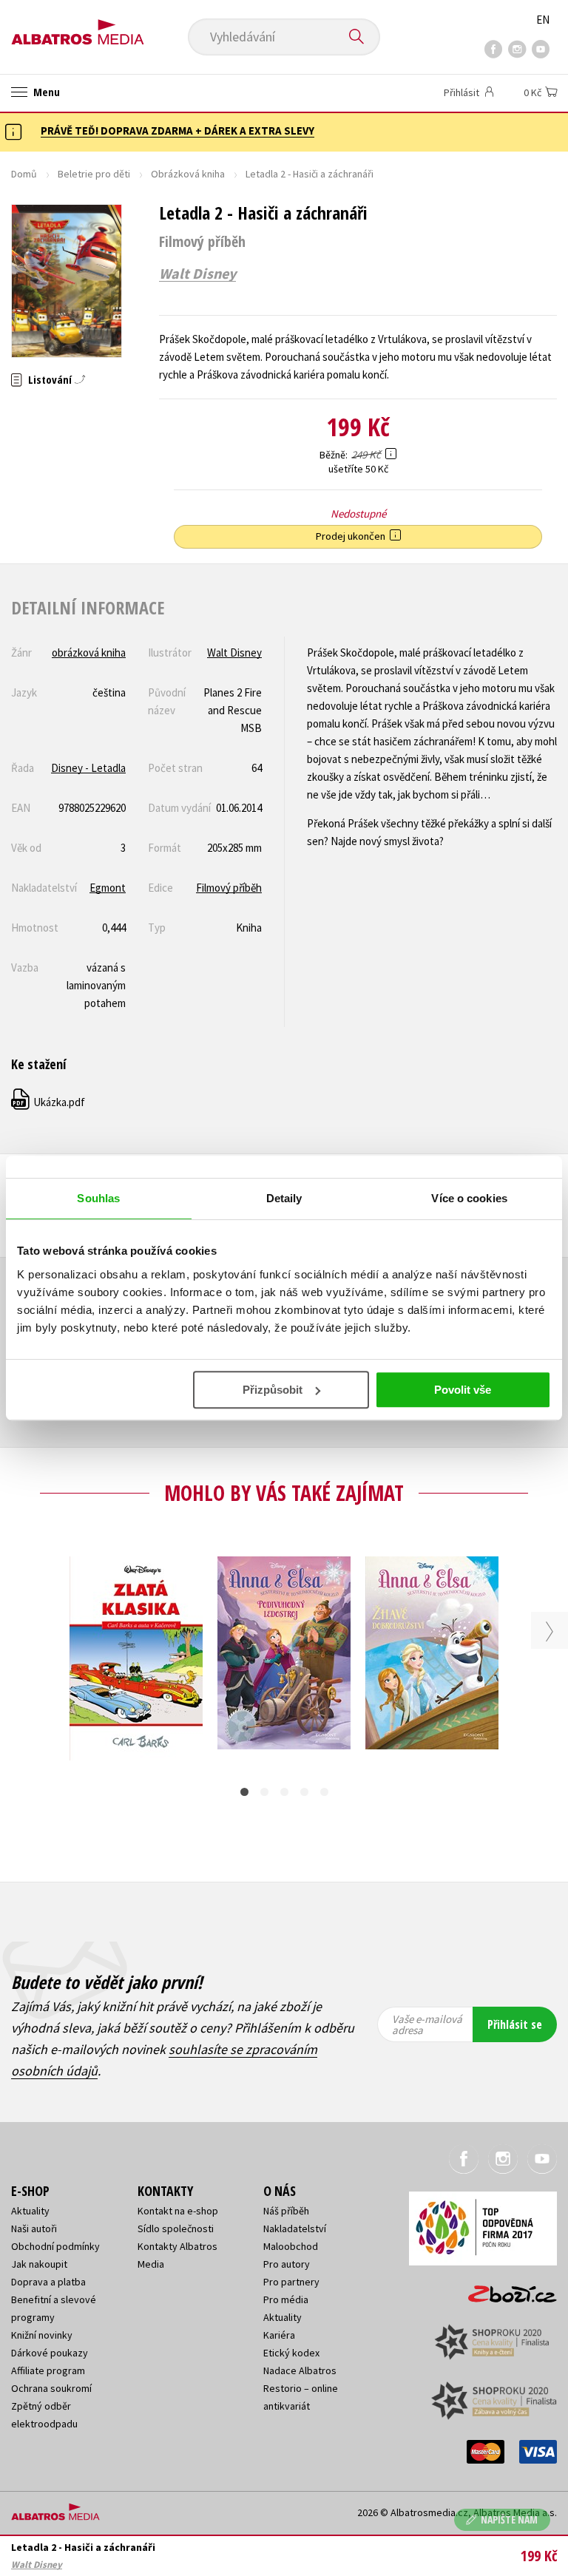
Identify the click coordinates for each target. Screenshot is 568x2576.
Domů (24, 174)
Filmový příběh (229, 888)
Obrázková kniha (188, 174)
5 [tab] (324, 1792)
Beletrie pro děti (94, 174)
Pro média (286, 2299)
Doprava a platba (48, 2282)
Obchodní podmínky (55, 2246)
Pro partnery (291, 2282)
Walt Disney (197, 274)
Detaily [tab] (284, 1198)
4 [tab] (304, 1792)
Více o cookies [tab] (469, 1198)
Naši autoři (34, 2228)
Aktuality (30, 2211)
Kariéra (279, 2335)
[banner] (78, 27)
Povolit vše (463, 1390)
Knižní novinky (42, 2335)
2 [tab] (264, 1792)
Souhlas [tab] (98, 1198)
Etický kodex (291, 2353)
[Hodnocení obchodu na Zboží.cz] (505, 2289)
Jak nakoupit (39, 2264)
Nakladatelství (295, 2228)
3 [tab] (284, 1792)
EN (543, 20)
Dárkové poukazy (50, 2353)
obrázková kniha (89, 653)
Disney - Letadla (88, 768)
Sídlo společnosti (176, 2228)
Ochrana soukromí (51, 2388)
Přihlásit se (515, 2024)
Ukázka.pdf (49, 1102)
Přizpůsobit (273, 1390)
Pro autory (287, 2264)
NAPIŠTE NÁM (509, 2519)
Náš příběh (286, 2211)
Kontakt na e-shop (178, 2211)
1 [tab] (244, 1792)
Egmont (108, 888)
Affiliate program (48, 2370)
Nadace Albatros (300, 2370)
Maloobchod (291, 2246)
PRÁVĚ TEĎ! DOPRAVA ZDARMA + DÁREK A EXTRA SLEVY (177, 131)
